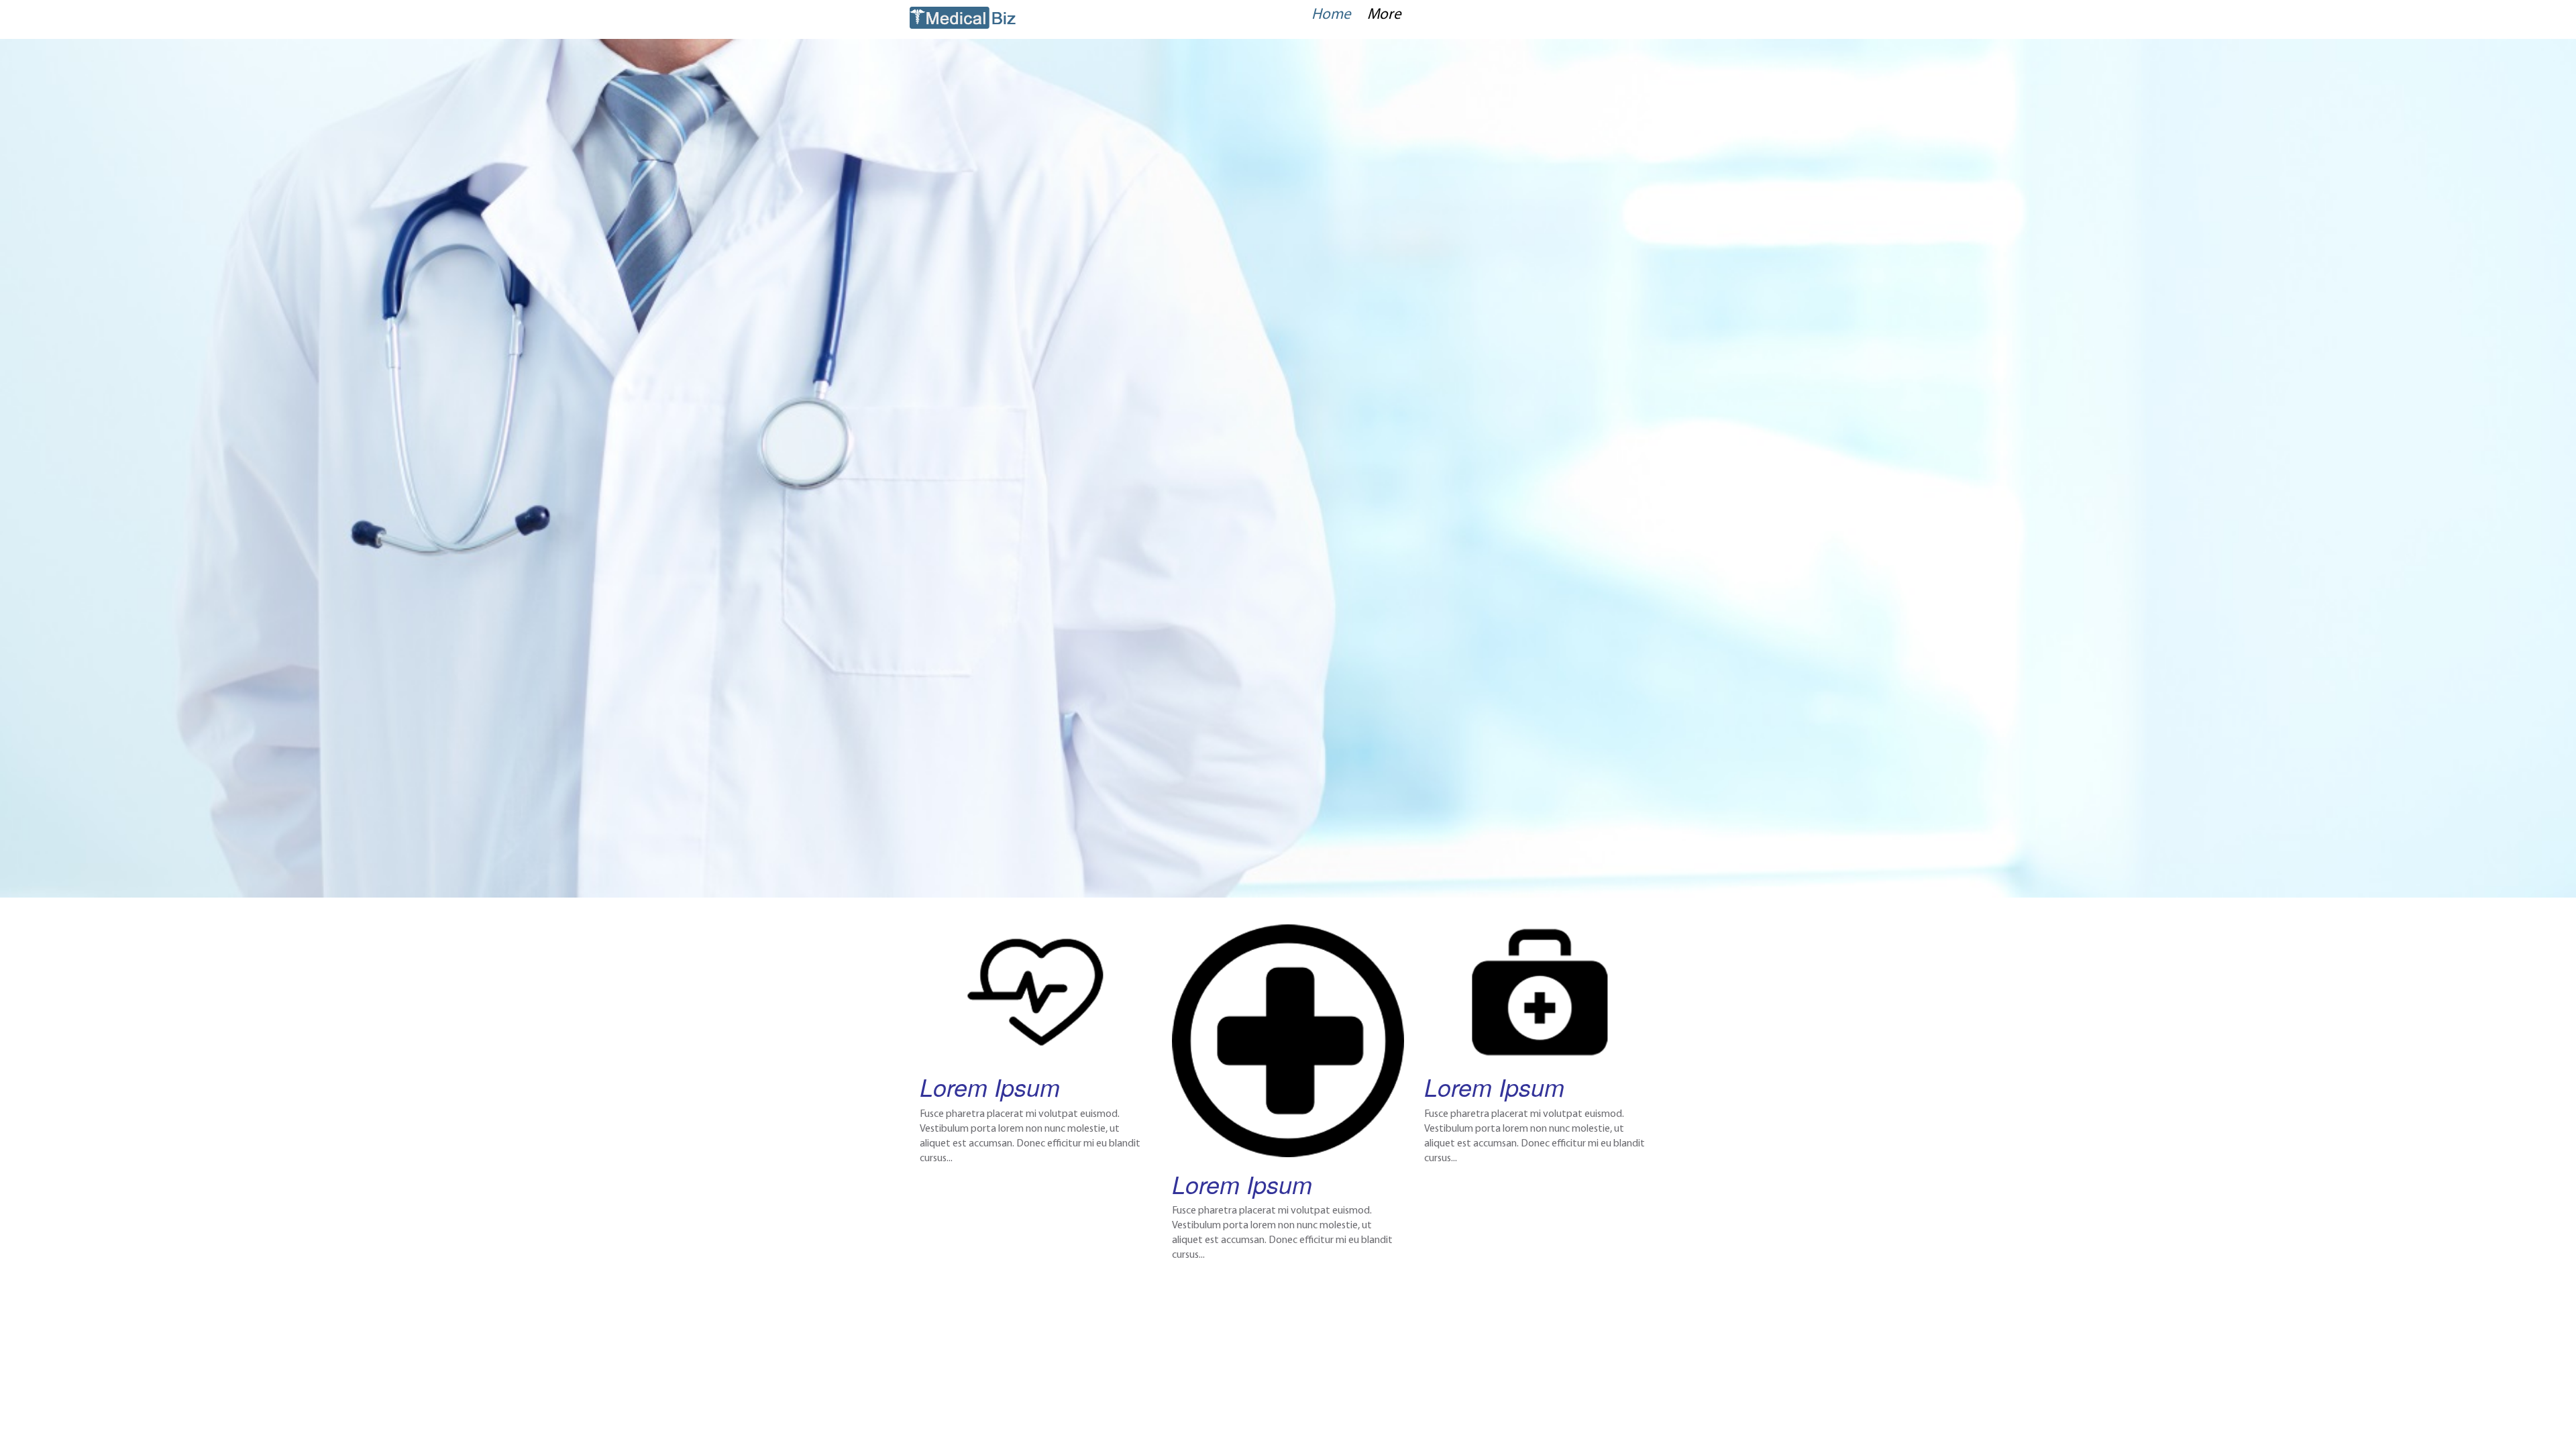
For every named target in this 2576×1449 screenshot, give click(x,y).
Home (1331, 15)
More (1384, 15)
